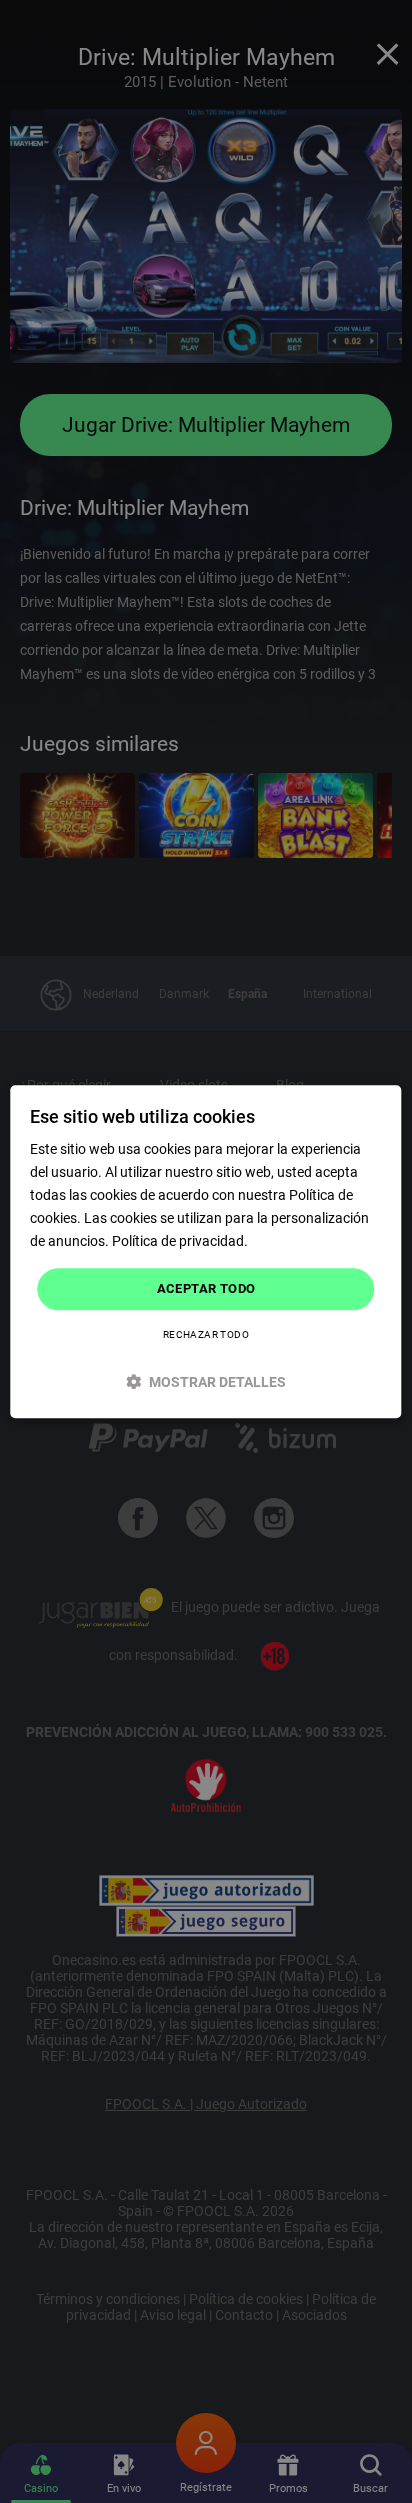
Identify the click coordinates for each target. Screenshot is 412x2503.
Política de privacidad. (180, 1242)
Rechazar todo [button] (206, 1334)
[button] (205, 1381)
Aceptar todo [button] (206, 1289)
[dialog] (205, 1251)
